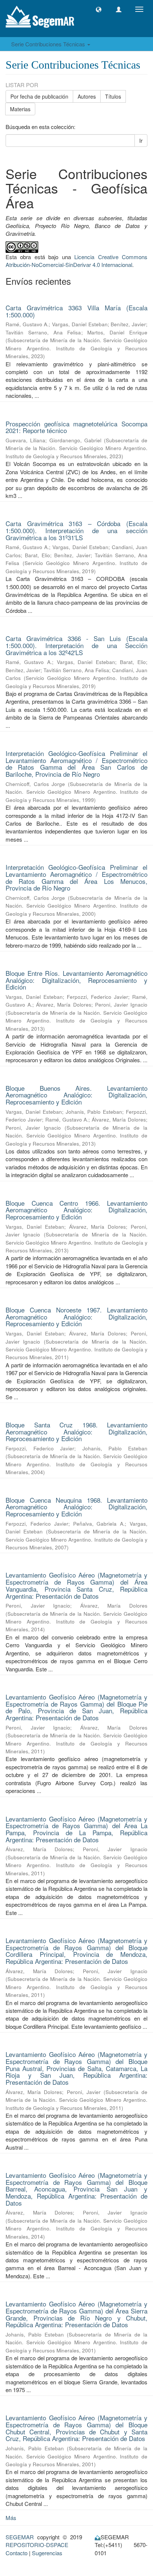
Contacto (17, 2553)
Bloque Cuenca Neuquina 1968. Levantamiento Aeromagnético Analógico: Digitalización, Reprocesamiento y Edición (76, 1507)
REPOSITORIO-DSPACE (37, 2545)
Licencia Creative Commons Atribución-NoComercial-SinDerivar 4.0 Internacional (76, 261)
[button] (99, 9)
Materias (20, 109)
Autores (87, 96)
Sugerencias (47, 2553)
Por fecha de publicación (39, 96)
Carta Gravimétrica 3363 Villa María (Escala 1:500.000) (76, 311)
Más (11, 2518)
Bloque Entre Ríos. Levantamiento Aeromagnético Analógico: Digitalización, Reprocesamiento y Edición (76, 980)
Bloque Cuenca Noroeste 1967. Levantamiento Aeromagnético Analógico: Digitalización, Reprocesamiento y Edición (76, 1317)
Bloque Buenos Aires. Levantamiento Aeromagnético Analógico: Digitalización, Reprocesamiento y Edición (76, 1095)
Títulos (113, 96)
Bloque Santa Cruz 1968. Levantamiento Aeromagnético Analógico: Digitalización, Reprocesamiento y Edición (76, 1431)
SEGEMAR (20, 2537)
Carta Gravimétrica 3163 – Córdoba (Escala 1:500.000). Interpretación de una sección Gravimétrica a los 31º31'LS (76, 530)
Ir (141, 141)
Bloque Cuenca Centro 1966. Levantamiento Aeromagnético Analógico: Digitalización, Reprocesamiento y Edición (76, 1210)
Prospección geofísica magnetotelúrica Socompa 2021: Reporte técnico (76, 427)
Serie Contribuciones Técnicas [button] (49, 44)
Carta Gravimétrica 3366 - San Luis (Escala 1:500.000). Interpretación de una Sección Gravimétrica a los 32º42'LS (76, 645)
